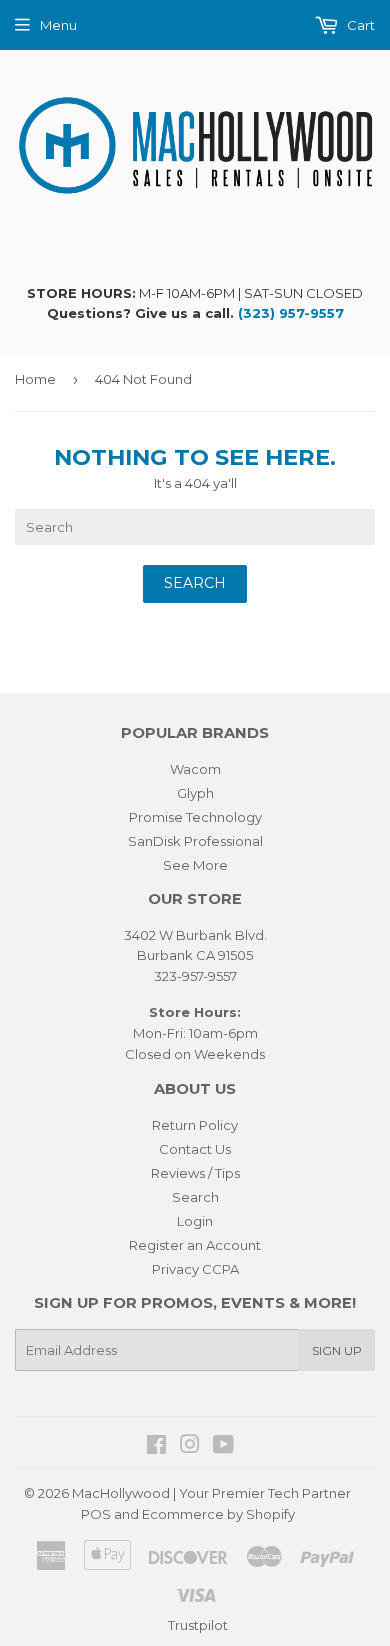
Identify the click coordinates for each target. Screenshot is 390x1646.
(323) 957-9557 (291, 313)
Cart (359, 25)
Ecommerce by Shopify (218, 1514)
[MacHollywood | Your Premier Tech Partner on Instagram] (190, 1447)
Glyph (195, 793)
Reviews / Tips (195, 1173)
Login (195, 1221)
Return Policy (195, 1125)
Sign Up (337, 1350)
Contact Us (195, 1149)
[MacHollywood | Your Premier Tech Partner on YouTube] (223, 1447)
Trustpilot (198, 1625)
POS (96, 1514)
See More (195, 865)
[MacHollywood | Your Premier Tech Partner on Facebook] (156, 1447)
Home (35, 379)
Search (195, 1197)
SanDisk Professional (195, 841)
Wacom (195, 769)
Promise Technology (195, 817)
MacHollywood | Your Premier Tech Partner (211, 1493)
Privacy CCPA (195, 1269)
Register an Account (195, 1245)
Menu (58, 25)
